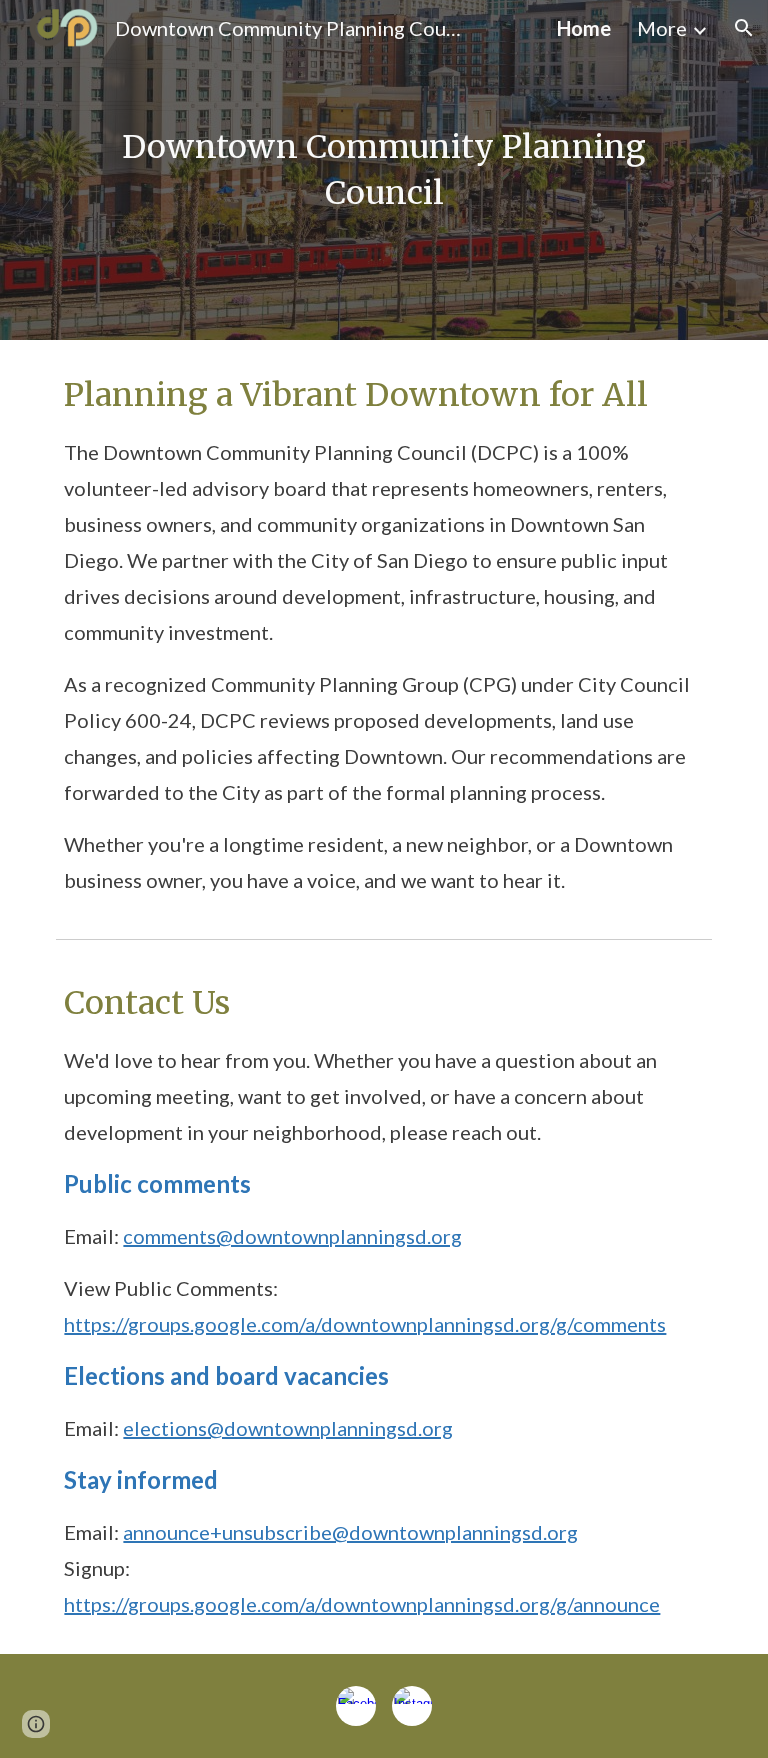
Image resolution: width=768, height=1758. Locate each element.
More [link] (662, 28)
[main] (383, 170)
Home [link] (584, 28)
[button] (744, 28)
